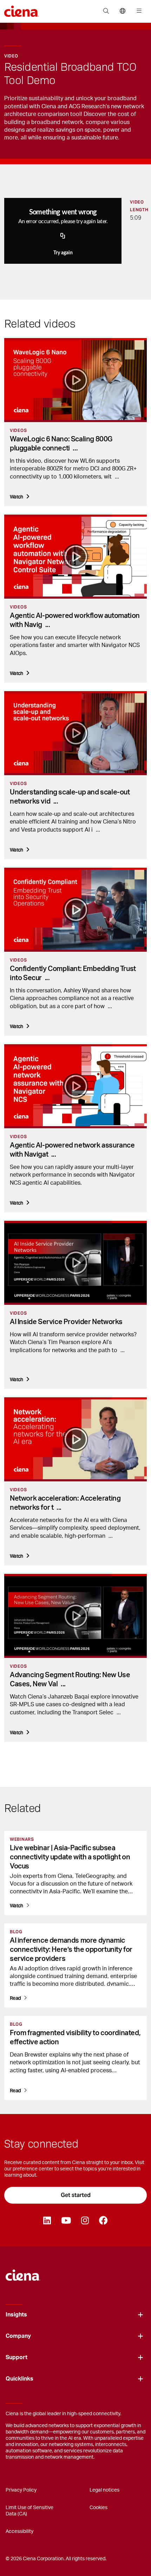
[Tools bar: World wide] (122, 11)
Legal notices (104, 2490)
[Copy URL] (63, 236)
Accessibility (19, 2532)
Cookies (99, 2508)
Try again (63, 253)
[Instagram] (85, 2221)
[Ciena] (23, 2272)
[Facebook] (103, 2221)
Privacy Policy (21, 2490)
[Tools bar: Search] (106, 11)
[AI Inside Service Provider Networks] (75, 1263)
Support (17, 2357)
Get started (76, 2195)
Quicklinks (19, 2379)
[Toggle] (140, 2315)
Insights (16, 2315)
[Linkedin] (47, 2221)
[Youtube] (66, 2221)
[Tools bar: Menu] (137, 11)
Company (18, 2336)
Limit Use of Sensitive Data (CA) (29, 2511)
